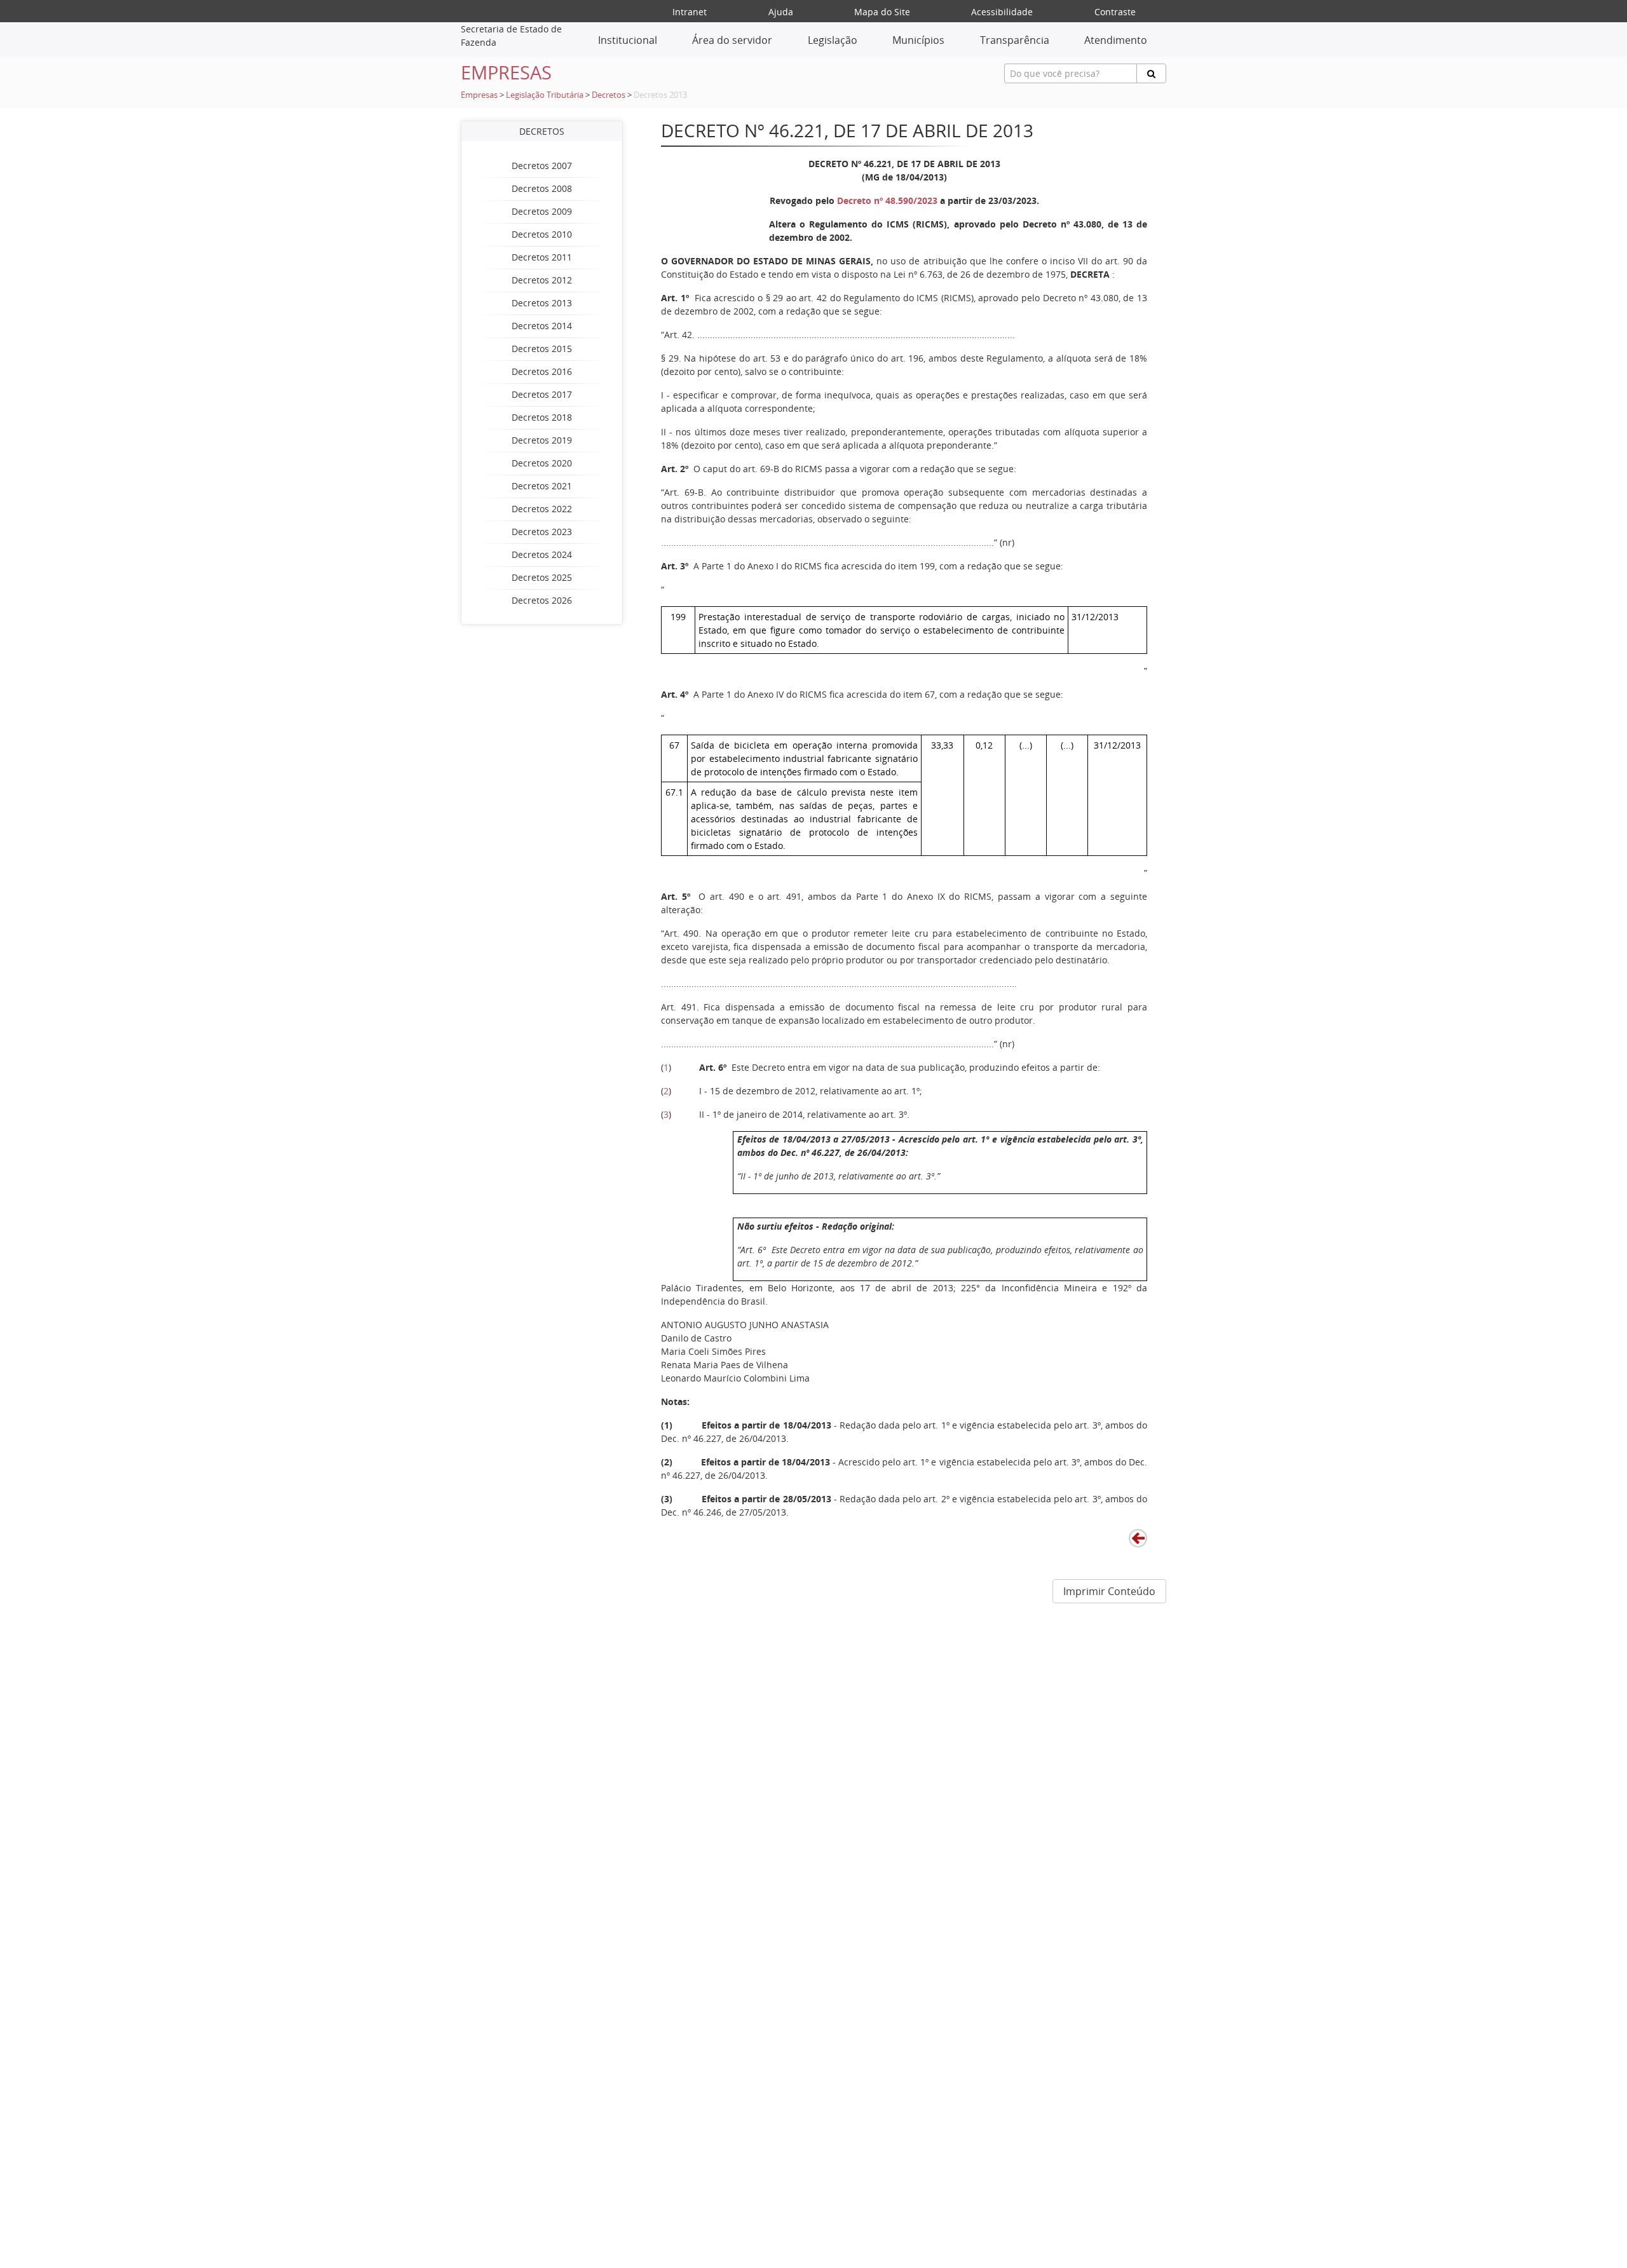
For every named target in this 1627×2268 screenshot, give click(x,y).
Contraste (1115, 12)
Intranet (690, 12)
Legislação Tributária (545, 95)
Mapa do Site (882, 12)
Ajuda (781, 12)
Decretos (609, 95)
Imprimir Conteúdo (1109, 1591)
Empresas (479, 95)
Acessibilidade (1002, 12)
